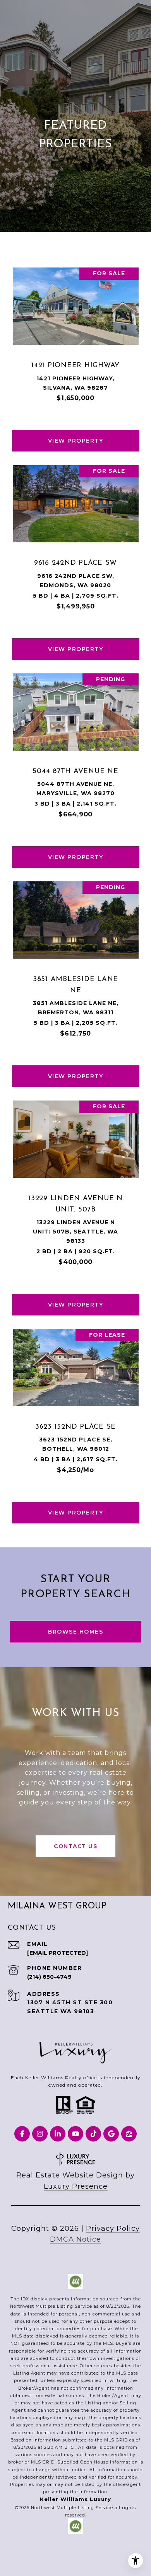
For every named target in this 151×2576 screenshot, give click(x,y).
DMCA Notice (75, 2239)
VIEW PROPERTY (76, 441)
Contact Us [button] (75, 1846)
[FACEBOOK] (22, 2134)
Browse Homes (75, 1632)
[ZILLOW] (129, 2134)
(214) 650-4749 (49, 1977)
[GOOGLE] (111, 2134)
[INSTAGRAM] (40, 2134)
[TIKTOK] (93, 2134)
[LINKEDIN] (58, 2134)
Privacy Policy (113, 2228)
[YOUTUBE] (75, 2134)
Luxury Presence (76, 2186)
